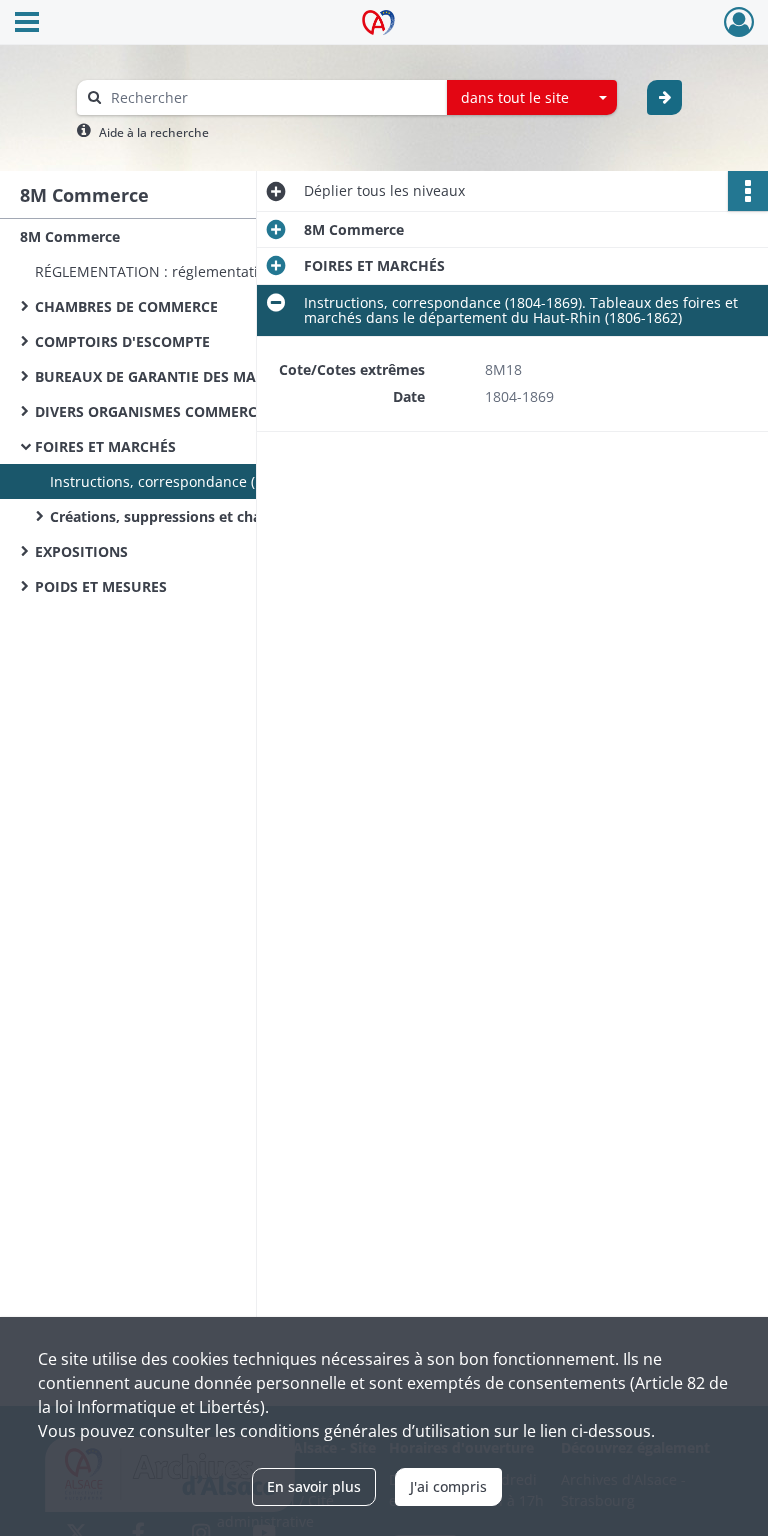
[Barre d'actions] (748, 191)
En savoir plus (314, 1486)
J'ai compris (448, 1486)
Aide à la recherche (154, 132)
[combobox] (532, 98)
